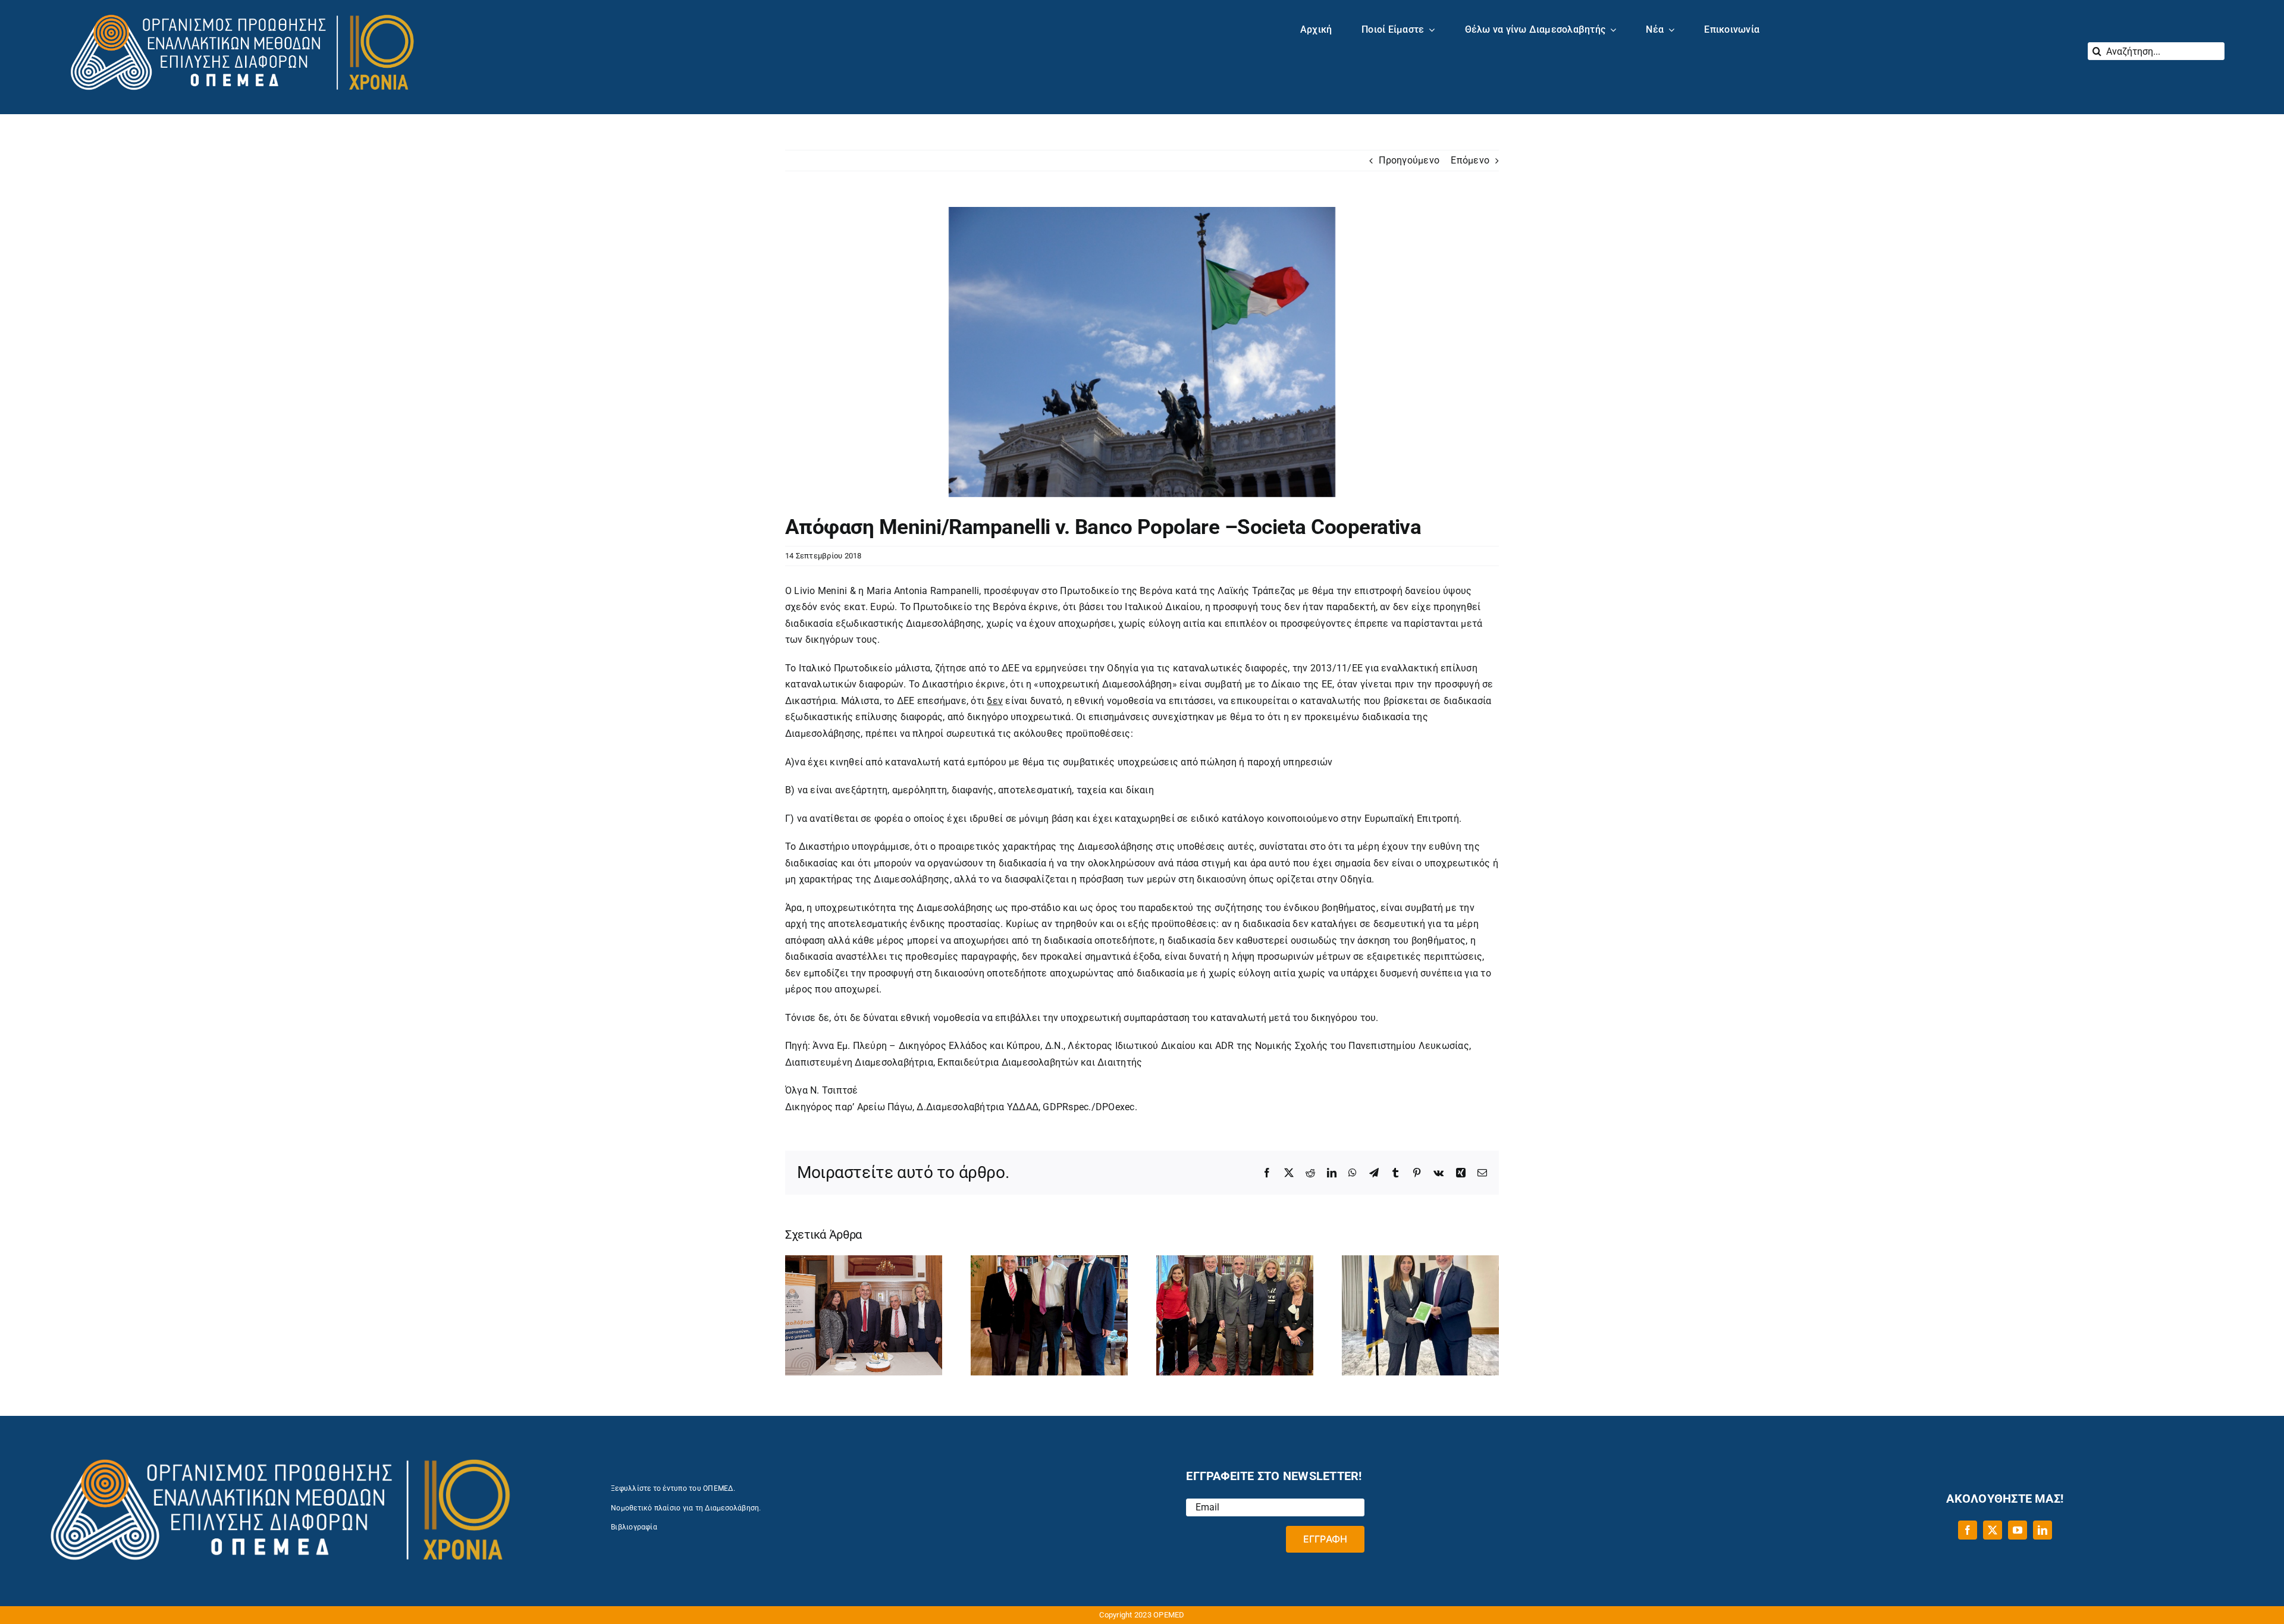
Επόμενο (1470, 160)
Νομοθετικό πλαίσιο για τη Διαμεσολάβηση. (686, 1508)
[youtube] (2018, 1530)
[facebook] (1968, 1530)
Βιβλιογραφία (634, 1527)
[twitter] (1993, 1530)
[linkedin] (2043, 1530)
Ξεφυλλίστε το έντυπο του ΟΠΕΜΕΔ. (673, 1488)
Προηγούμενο (1409, 160)
